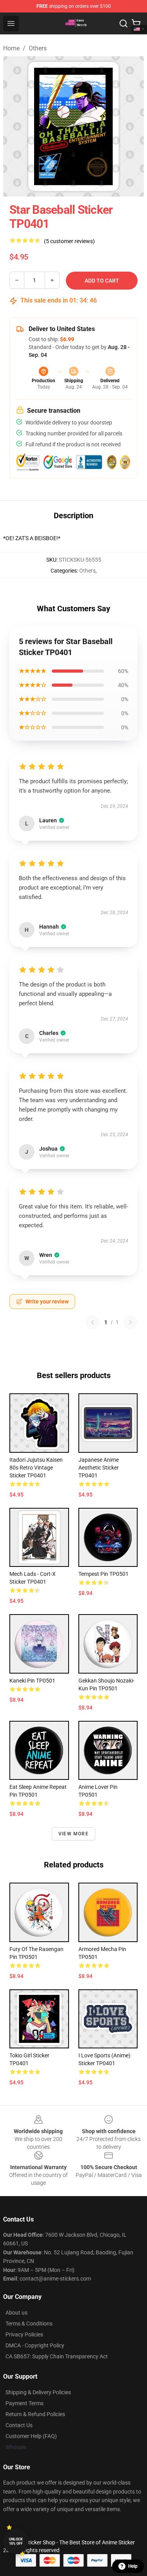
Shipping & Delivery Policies (38, 2392)
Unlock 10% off (16, 2541)
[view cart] (136, 23)
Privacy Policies (24, 2334)
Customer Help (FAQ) (31, 2436)
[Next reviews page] (131, 1322)
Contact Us (19, 2425)
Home (11, 48)
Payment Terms (24, 2403)
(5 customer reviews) (69, 241)
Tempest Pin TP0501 (103, 1574)
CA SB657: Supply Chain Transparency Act (57, 2356)
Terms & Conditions (29, 2324)
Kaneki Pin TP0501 (32, 1681)
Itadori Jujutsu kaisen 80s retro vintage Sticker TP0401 (36, 1468)
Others (38, 48)
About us (16, 2313)
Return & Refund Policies (35, 2414)
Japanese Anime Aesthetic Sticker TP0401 (99, 1468)
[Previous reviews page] (93, 1322)
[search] (123, 23)
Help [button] (133, 2566)
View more (73, 1834)
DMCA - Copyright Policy (35, 2345)
